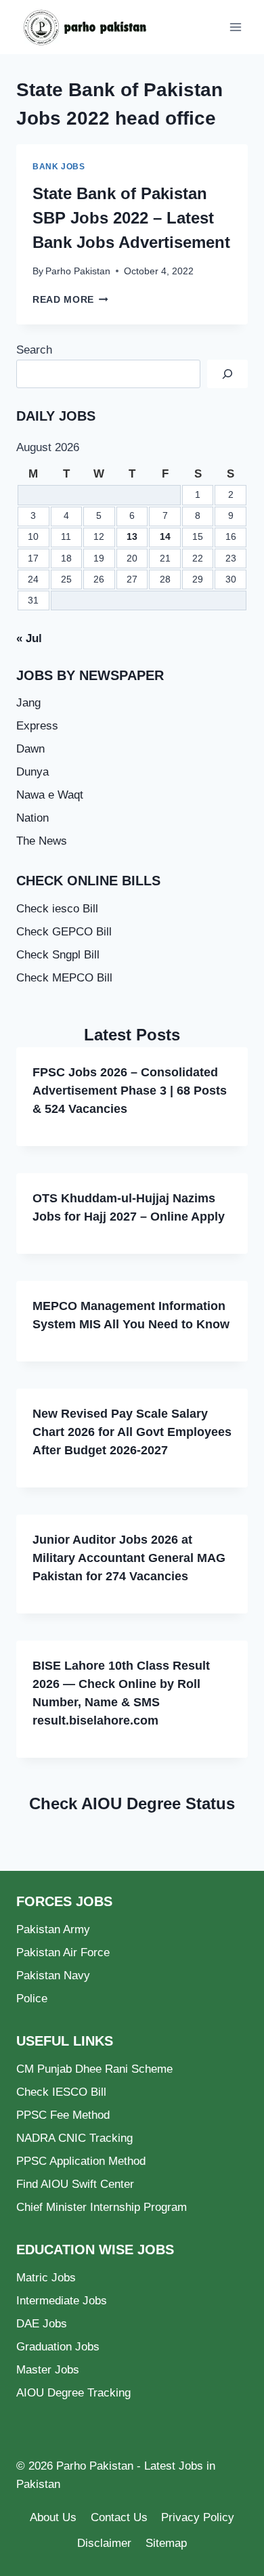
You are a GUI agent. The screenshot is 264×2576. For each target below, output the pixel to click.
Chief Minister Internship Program (102, 2207)
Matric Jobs (46, 2278)
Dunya (32, 772)
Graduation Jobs (58, 2347)
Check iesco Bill (57, 909)
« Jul (29, 638)
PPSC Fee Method (63, 2115)
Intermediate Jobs (62, 2301)
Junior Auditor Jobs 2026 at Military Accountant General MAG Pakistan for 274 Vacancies (129, 1558)
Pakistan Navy (53, 1976)
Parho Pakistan (78, 271)
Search (34, 350)
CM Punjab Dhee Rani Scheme (94, 2069)
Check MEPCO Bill (64, 978)
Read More (70, 300)
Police (32, 1999)
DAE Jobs (42, 2324)
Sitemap (166, 2543)
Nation (32, 818)
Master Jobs (48, 2370)
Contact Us (119, 2517)
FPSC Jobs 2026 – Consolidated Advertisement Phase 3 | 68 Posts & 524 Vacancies (130, 1091)
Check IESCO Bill (61, 2092)
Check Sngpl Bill (58, 955)
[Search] (227, 374)
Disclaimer (104, 2543)
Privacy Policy (198, 2517)
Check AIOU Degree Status (132, 1803)
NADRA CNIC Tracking (74, 2138)
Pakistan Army (53, 1929)
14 (165, 537)
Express (37, 726)
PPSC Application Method (81, 2161)
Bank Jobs (59, 167)
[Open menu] (235, 27)
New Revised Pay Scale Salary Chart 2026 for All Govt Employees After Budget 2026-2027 (132, 1432)
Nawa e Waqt (50, 795)
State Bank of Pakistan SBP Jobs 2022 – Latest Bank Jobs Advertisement (131, 218)
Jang (28, 703)
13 (132, 537)
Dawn (30, 749)
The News (42, 841)
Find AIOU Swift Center (75, 2184)
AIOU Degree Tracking (73, 2393)
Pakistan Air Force (63, 1952)
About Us (53, 2517)
